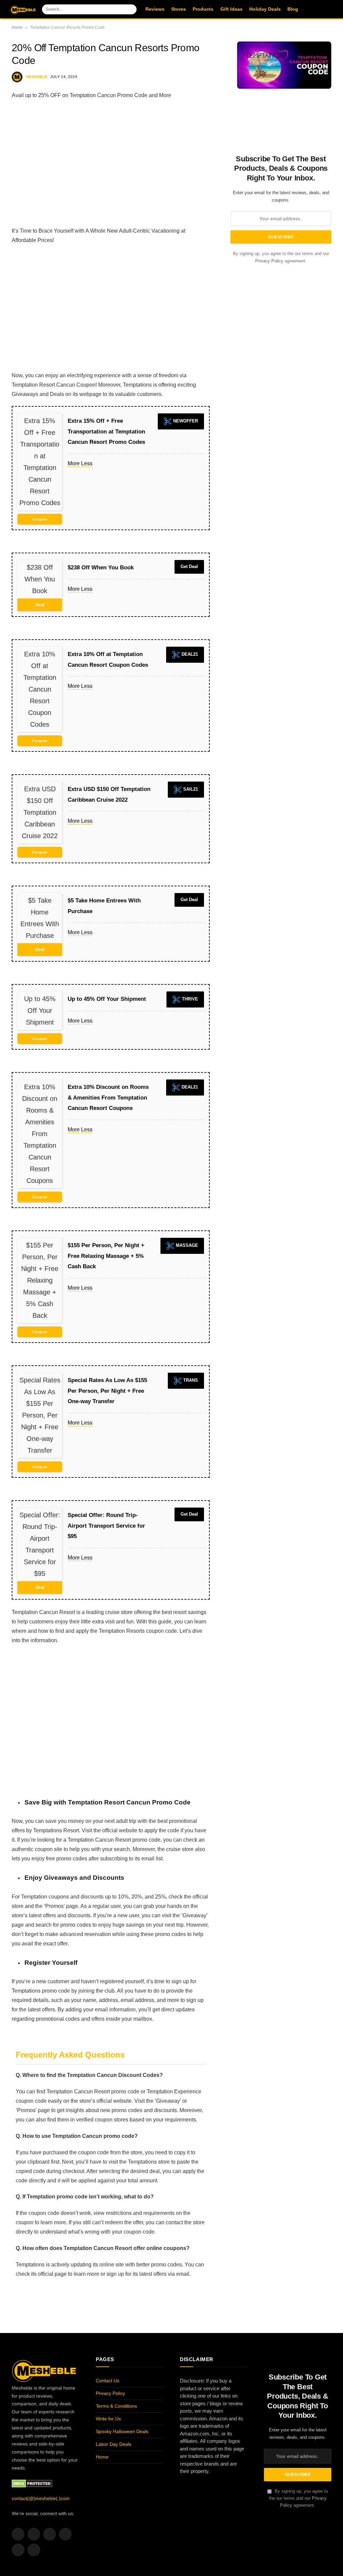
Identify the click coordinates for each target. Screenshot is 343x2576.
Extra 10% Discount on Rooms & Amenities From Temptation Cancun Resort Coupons (108, 1098)
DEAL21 (189, 655)
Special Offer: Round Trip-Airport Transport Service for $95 (106, 1526)
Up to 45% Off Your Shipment (107, 999)
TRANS (190, 1381)
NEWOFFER (185, 421)
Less (87, 463)
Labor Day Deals (114, 2444)
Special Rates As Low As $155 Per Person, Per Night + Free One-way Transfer (107, 1391)
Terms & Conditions (116, 2406)
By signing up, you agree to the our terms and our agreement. (298, 2498)
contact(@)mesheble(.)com (41, 2498)
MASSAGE (186, 1246)
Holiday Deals (265, 9)
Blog (293, 9)
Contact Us (108, 2381)
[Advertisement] (111, 163)
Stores (179, 9)
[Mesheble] (23, 9)
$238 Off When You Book (101, 568)
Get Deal (189, 567)
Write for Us (108, 2419)
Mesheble (37, 77)
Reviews (155, 9)
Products (203, 9)
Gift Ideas (231, 9)
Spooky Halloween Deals (122, 2431)
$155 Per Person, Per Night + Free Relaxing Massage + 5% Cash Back (106, 1256)
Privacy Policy (269, 261)
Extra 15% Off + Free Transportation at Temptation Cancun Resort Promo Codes (106, 431)
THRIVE (189, 999)
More (74, 463)
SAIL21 (190, 789)
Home (17, 27)
